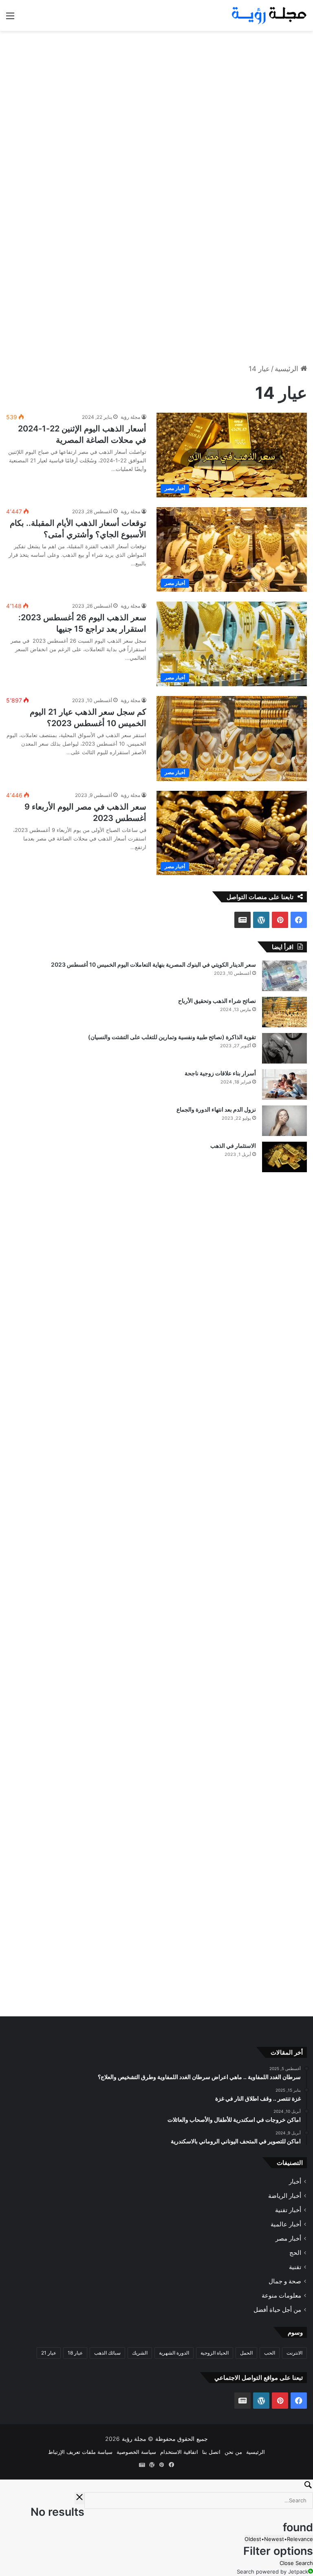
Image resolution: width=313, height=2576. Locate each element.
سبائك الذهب (107, 2353)
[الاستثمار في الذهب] (284, 1157)
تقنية (295, 2267)
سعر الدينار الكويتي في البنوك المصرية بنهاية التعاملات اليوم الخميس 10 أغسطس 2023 (153, 964)
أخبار (295, 2182)
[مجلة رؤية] (268, 15)
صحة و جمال (285, 2282)
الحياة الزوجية (215, 2353)
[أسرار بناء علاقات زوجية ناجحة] (284, 1084)
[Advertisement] (156, 96)
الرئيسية (288, 369)
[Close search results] (79, 2498)
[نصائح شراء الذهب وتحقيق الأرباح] (284, 1012)
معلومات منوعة (281, 2296)
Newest (274, 2539)
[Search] (156, 2486)
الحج (295, 2253)
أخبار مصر (288, 2239)
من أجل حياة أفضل (277, 2310)
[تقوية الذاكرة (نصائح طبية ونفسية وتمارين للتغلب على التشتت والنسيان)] (284, 1048)
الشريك (140, 2353)
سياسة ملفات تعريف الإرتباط (80, 2452)
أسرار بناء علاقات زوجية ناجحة (220, 1073)
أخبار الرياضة (285, 2196)
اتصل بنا (211, 2452)
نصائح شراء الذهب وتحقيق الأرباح (217, 1001)
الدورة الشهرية (174, 2353)
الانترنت (294, 2353)
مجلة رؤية (130, 417)
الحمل (246, 2353)
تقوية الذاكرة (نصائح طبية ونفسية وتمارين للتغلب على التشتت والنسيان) (172, 1037)
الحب (270, 2353)
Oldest (253, 2539)
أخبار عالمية (286, 2225)
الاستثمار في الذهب (233, 1146)
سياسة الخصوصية (136, 2452)
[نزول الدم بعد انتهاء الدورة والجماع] (284, 1121)
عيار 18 (75, 2353)
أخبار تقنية (288, 2210)
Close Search (296, 2563)
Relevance (300, 2539)
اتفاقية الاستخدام (179, 2452)
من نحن (233, 2452)
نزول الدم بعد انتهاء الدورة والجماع (216, 1109)
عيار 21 (49, 2353)
